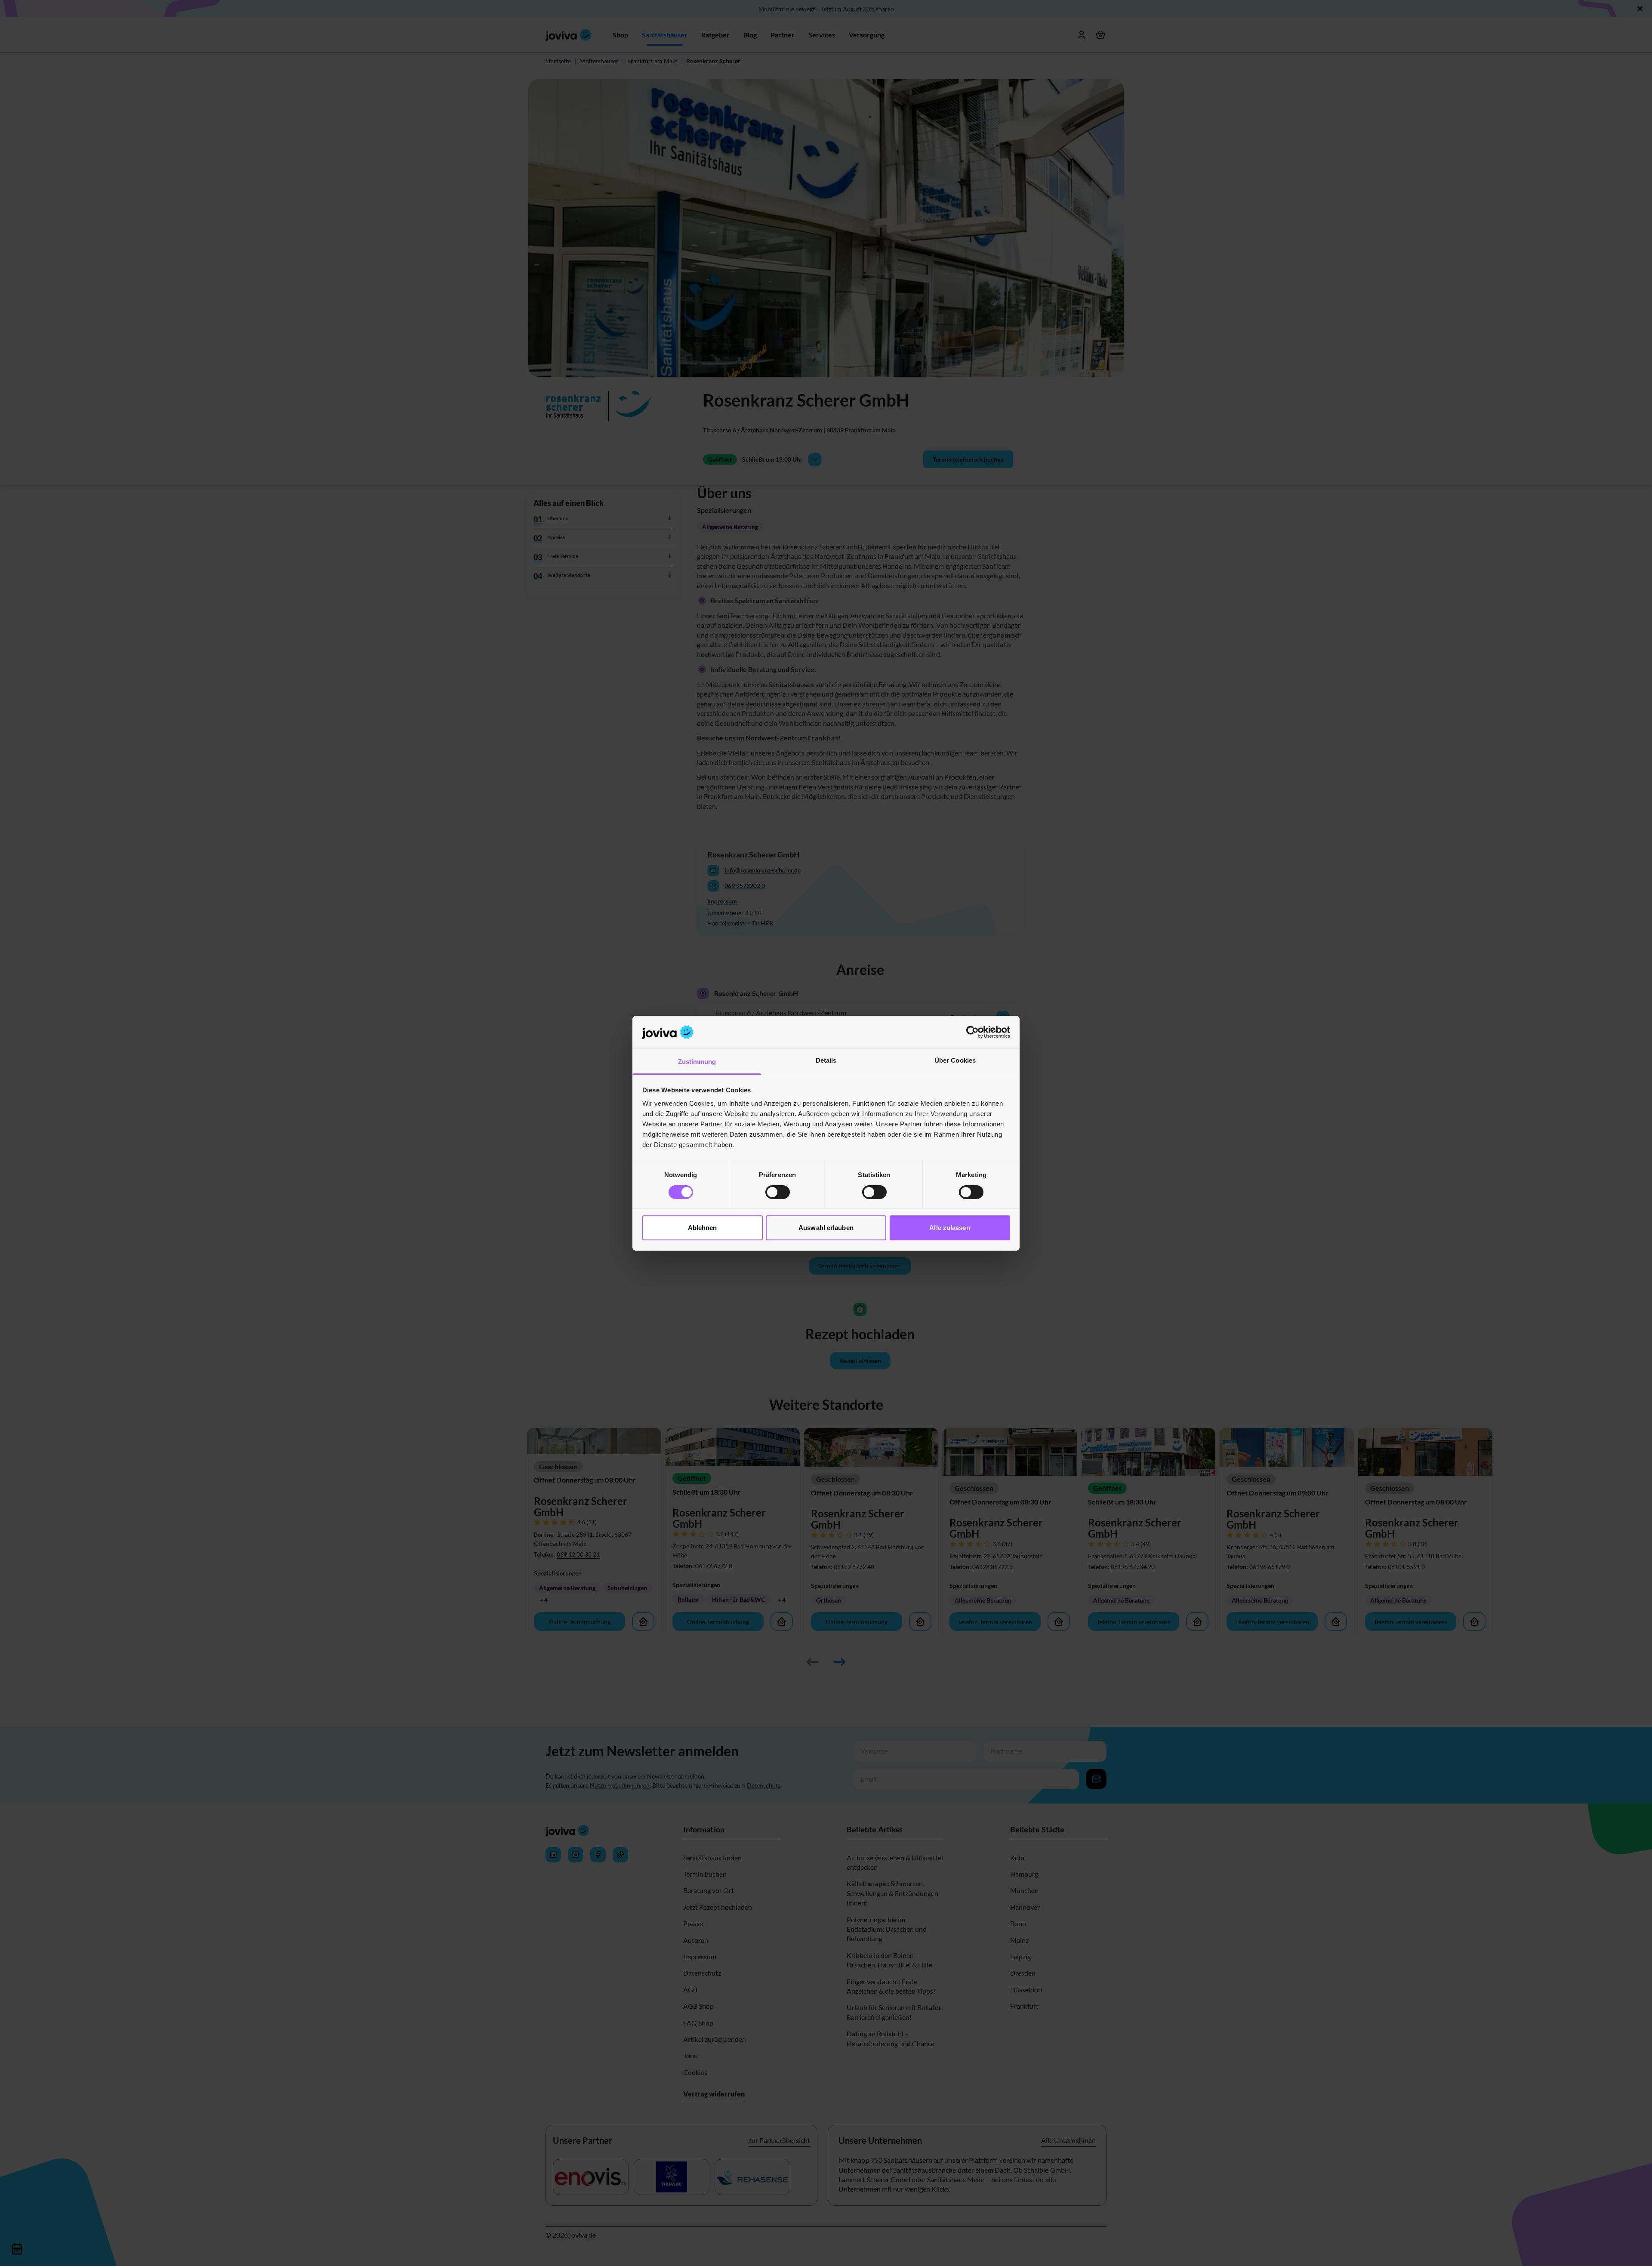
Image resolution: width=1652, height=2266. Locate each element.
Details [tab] (826, 1060)
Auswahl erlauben (826, 1228)
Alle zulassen (949, 1228)
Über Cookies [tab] (955, 1060)
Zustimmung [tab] (697, 1062)
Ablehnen (703, 1228)
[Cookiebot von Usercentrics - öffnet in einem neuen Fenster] (972, 1032)
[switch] (778, 1192)
